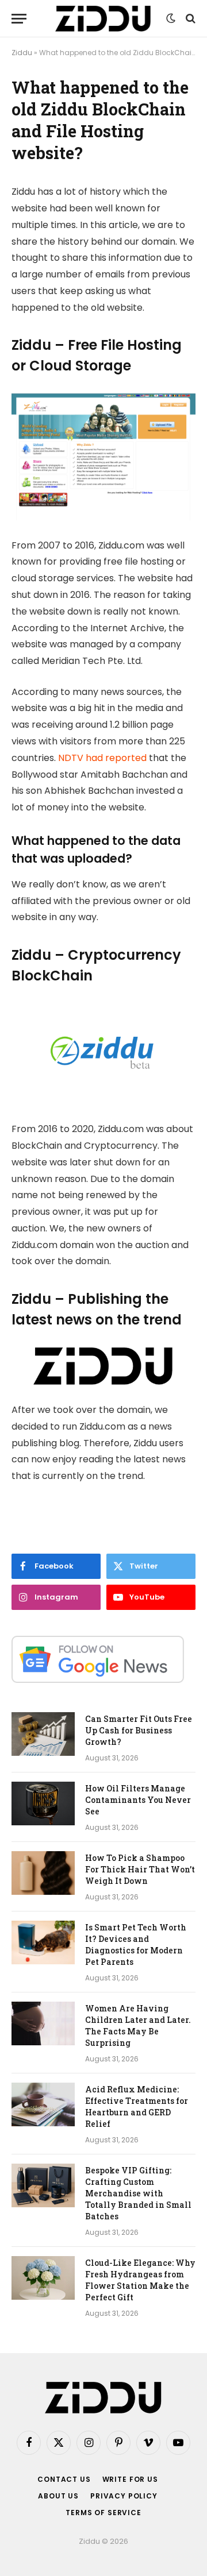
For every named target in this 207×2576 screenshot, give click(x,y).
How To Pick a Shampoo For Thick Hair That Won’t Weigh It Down (140, 1869)
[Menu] (19, 19)
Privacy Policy (124, 2496)
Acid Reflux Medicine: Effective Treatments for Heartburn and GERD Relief (137, 2106)
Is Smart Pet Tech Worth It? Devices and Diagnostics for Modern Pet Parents (136, 1944)
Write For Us (130, 2479)
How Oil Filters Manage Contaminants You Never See (138, 1800)
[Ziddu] (103, 19)
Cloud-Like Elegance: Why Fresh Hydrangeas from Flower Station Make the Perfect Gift (140, 2280)
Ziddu (22, 53)
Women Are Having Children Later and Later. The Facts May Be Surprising (138, 2025)
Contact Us (64, 2479)
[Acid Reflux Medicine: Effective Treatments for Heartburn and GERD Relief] (43, 2104)
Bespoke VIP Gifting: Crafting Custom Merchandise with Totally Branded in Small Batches (138, 2193)
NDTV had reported (102, 758)
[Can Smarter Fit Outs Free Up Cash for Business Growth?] (43, 1734)
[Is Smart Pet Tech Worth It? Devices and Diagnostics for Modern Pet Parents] (43, 1942)
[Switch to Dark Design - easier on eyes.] (171, 18)
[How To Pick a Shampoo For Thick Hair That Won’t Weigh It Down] (43, 1873)
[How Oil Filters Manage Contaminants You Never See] (43, 1803)
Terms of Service (103, 2513)
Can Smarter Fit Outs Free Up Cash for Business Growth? (139, 1730)
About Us (58, 2496)
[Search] (189, 19)
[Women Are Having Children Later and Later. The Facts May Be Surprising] (43, 2023)
